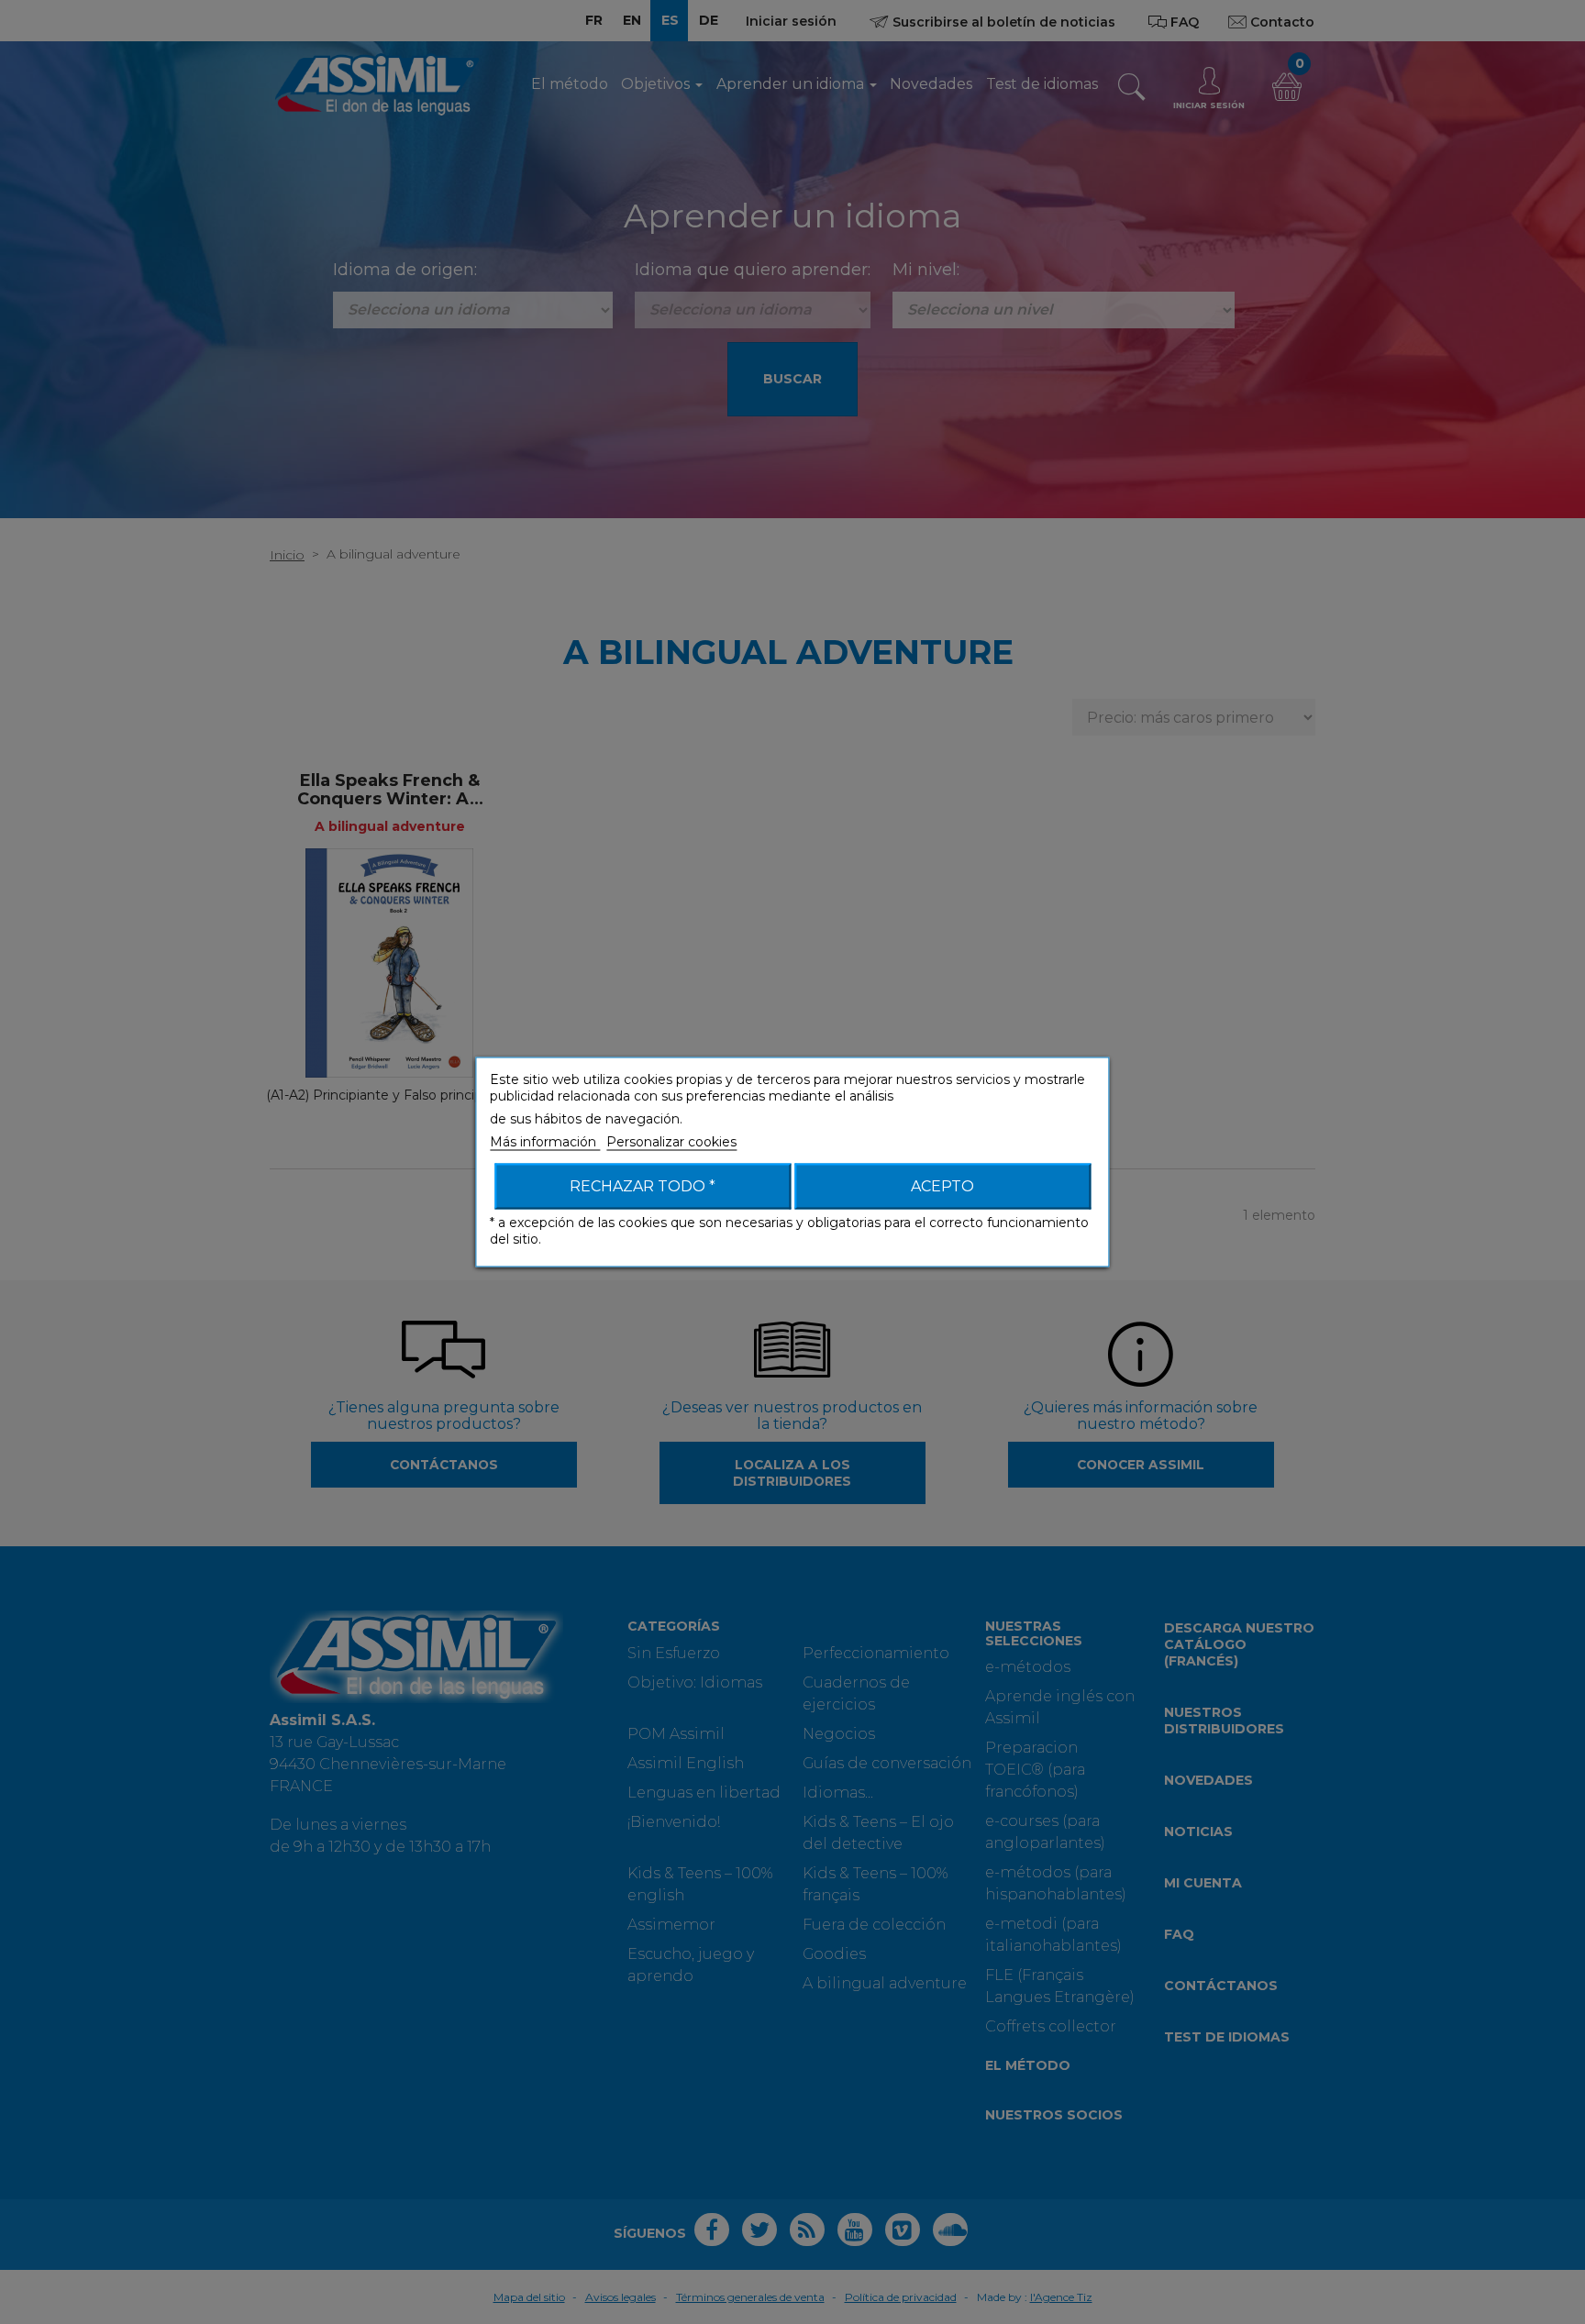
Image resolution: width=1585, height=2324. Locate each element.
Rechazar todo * (643, 1186)
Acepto (942, 1186)
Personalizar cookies (671, 1142)
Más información (545, 1142)
